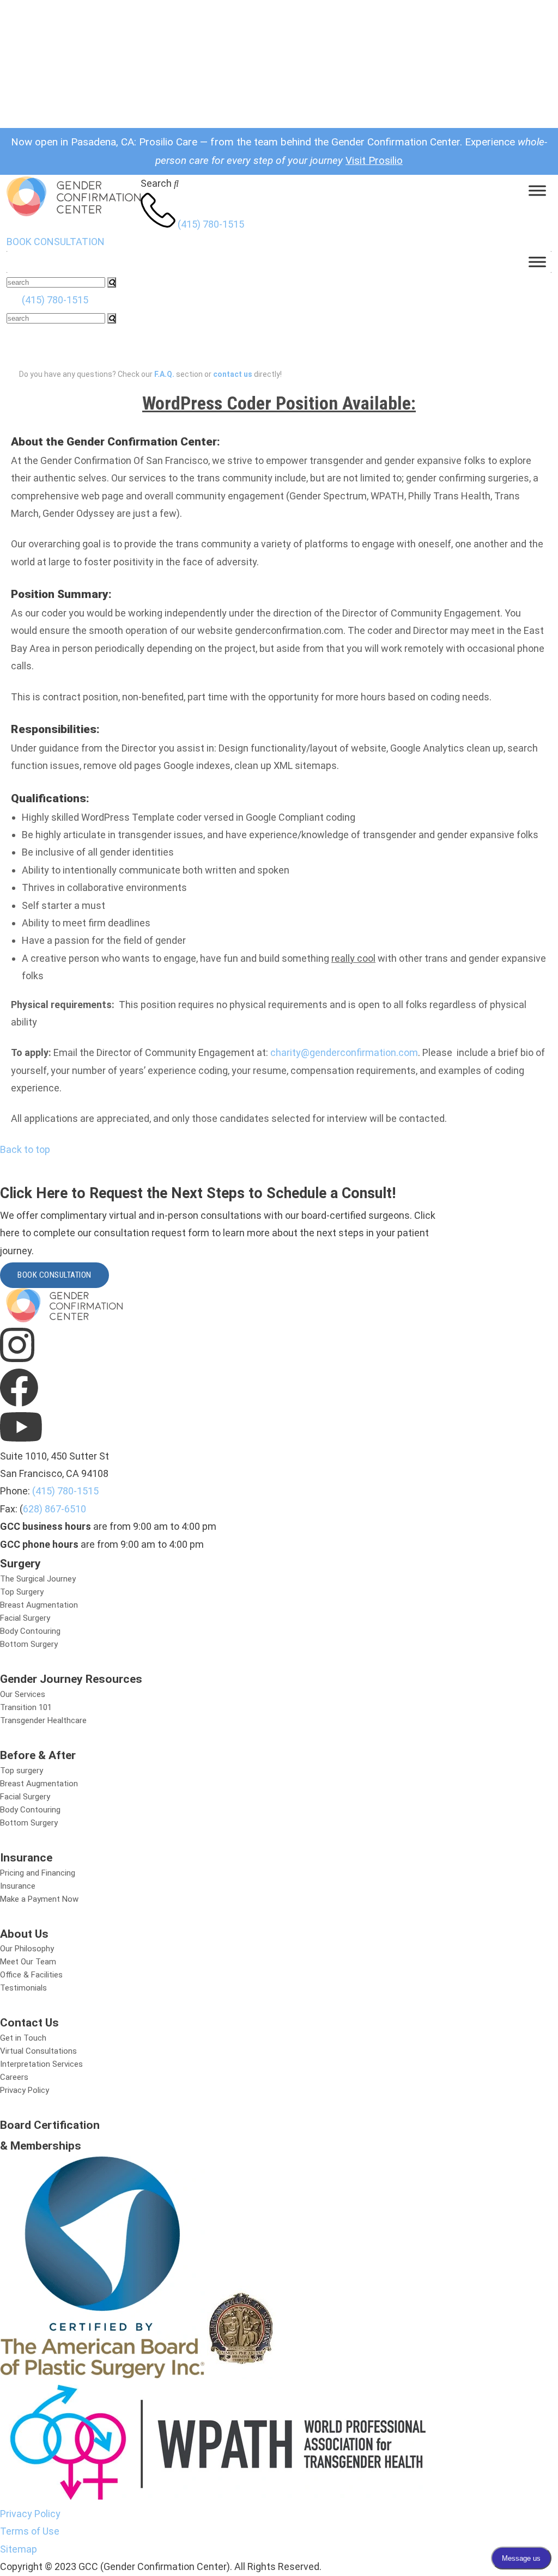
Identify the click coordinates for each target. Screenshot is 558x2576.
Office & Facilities (31, 1975)
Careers (14, 2077)
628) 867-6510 (54, 1509)
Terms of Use (30, 2531)
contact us (233, 374)
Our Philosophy (27, 1949)
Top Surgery (22, 1592)
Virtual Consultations (38, 2051)
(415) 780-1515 (211, 224)
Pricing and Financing (38, 1873)
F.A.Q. (164, 374)
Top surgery (22, 1771)
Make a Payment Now (39, 1899)
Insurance (18, 1886)
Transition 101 (26, 1707)
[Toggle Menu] (537, 191)
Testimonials (23, 1988)
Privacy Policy (25, 2090)
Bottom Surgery (29, 1644)
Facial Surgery (25, 1618)
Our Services (23, 1694)
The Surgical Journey (38, 1579)
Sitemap (19, 2549)
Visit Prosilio (374, 160)
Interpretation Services (41, 2064)
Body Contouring (30, 1631)
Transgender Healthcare (43, 1720)
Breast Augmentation (39, 1605)
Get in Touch (23, 2038)
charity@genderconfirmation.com (344, 1052)
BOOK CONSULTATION (56, 242)
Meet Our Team (28, 1962)
